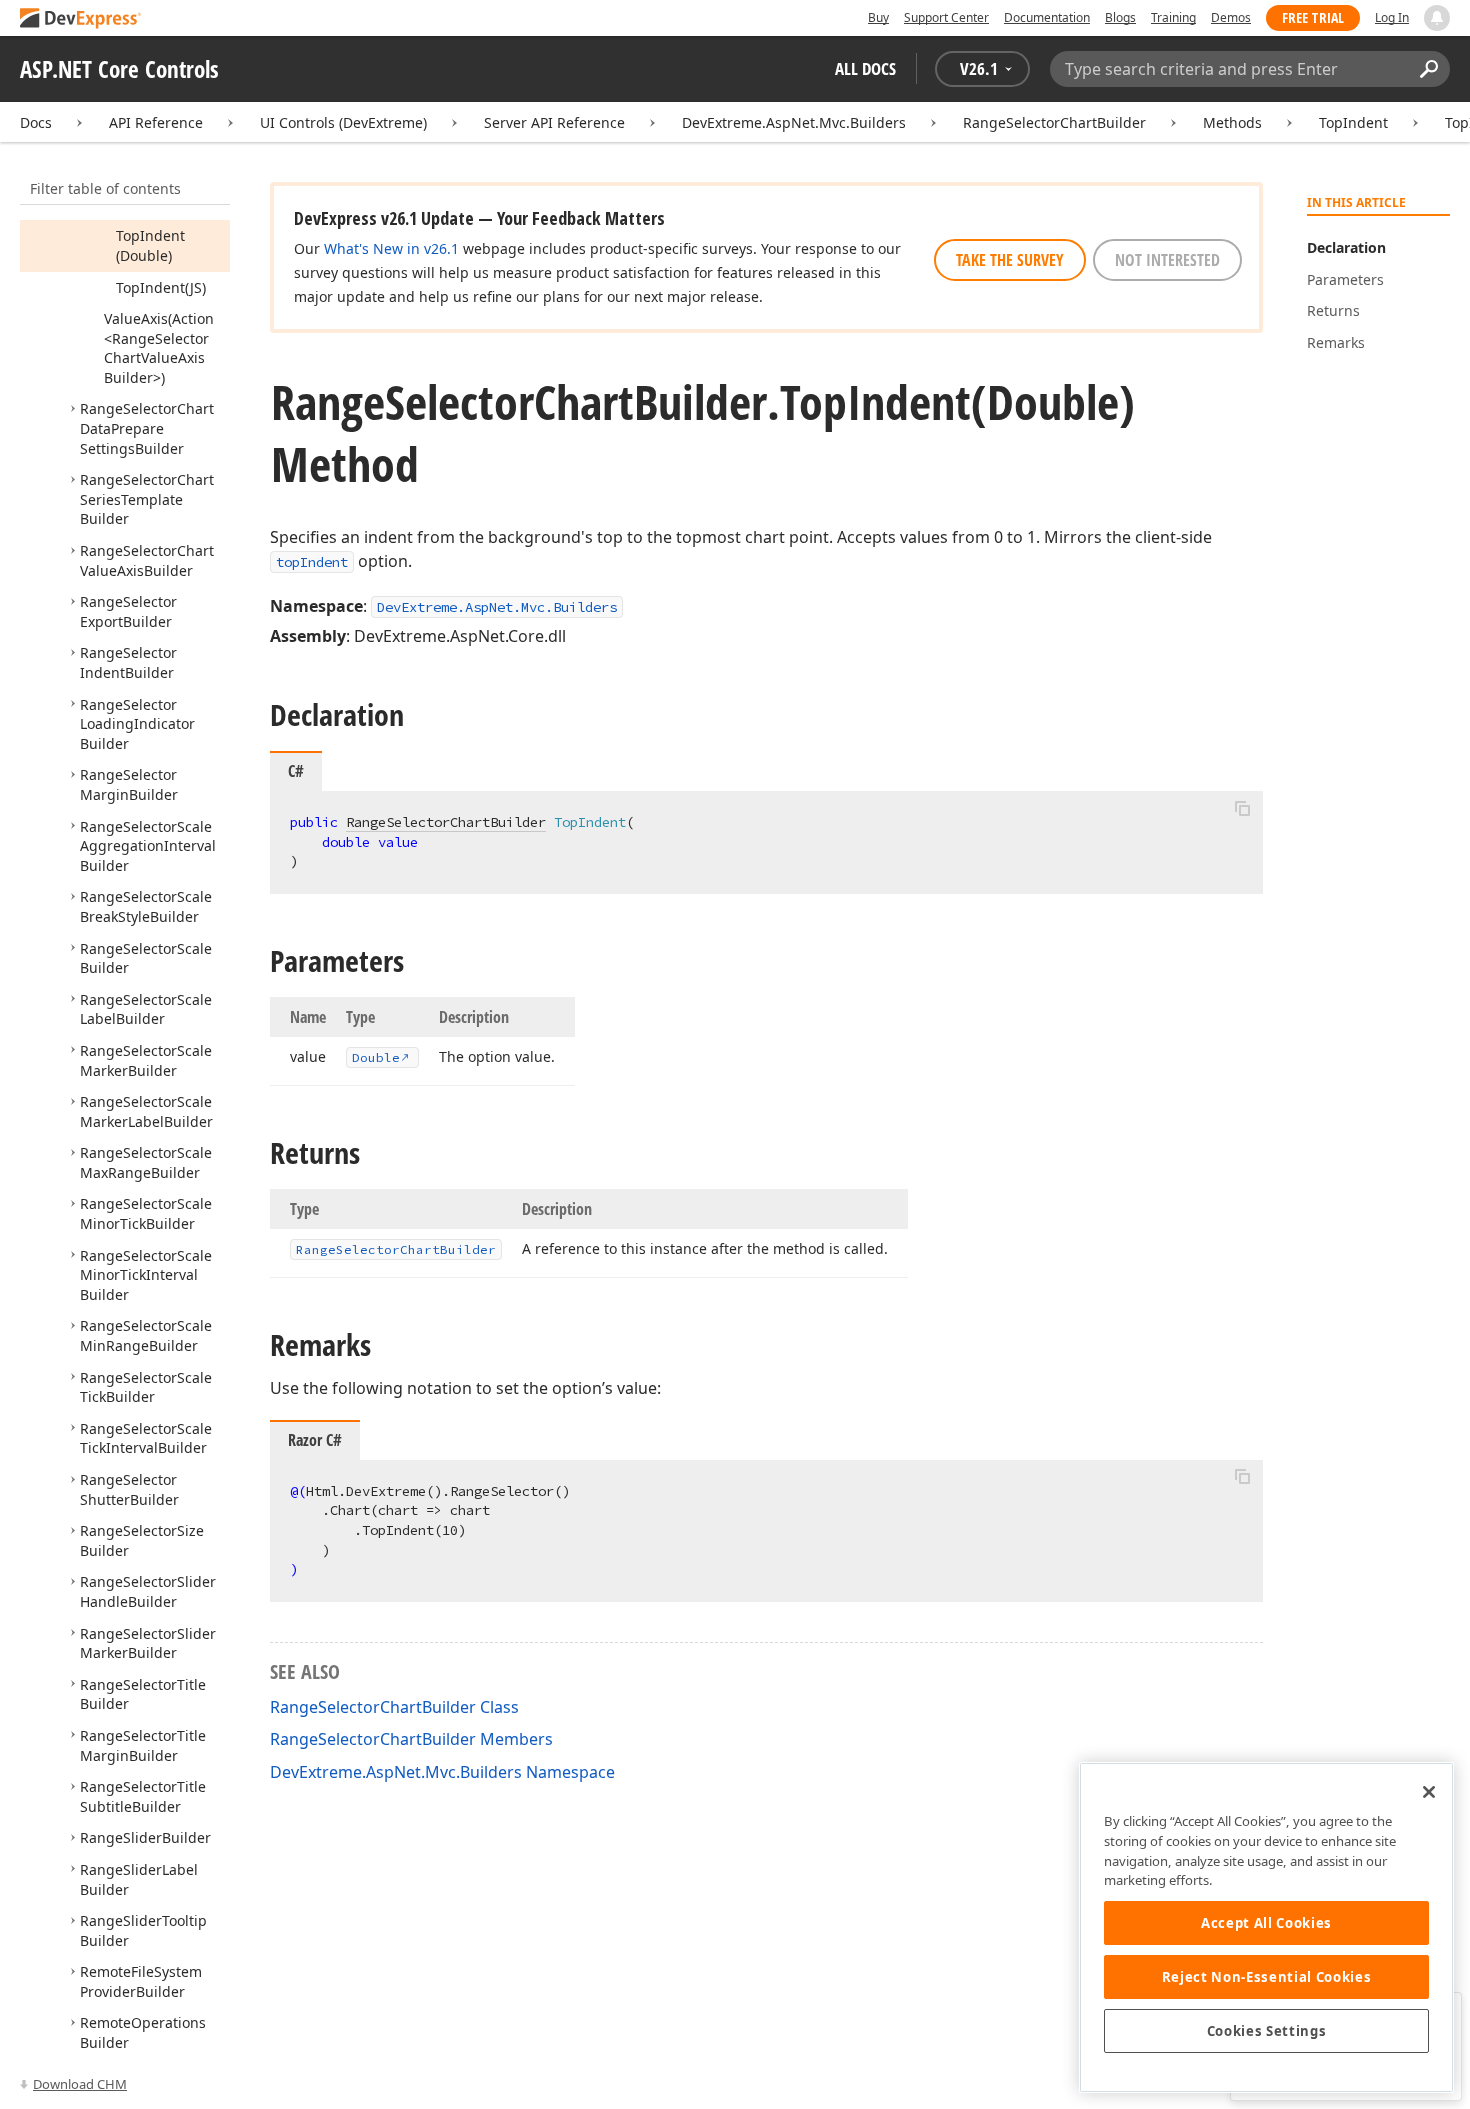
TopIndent (1353, 122)
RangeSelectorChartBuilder (1054, 122)
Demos (1231, 17)
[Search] (1428, 69)
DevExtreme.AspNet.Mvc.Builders (794, 122)
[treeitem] (150, 245)
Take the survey (1010, 260)
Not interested (1167, 260)
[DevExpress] (81, 19)
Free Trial (1313, 17)
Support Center (946, 17)
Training (1173, 17)
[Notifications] (1437, 18)
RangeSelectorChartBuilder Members (411, 1739)
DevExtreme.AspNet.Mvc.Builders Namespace (442, 1772)
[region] (1266, 1927)
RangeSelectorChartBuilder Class (394, 1707)
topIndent (312, 562)
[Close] (1429, 1792)
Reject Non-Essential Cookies (1266, 1977)
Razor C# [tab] (315, 1440)
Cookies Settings (1267, 2031)
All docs (865, 68)
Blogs (1120, 17)
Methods (1232, 122)
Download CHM (80, 2084)
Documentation (1047, 17)
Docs (36, 122)
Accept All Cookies (1266, 1923)
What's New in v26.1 (391, 248)
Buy (878, 17)
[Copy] (1242, 808)
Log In (1392, 17)
